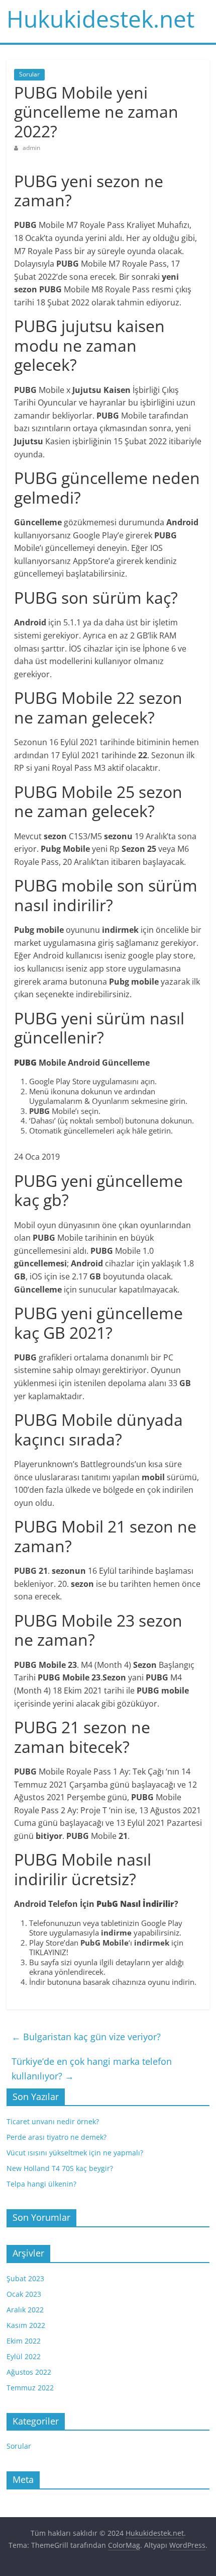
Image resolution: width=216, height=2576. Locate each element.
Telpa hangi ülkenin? (41, 2184)
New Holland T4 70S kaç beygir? (60, 2168)
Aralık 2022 (25, 2310)
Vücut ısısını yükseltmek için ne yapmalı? (75, 2153)
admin (31, 148)
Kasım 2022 (26, 2325)
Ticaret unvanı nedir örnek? (53, 2121)
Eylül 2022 (24, 2356)
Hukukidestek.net (100, 19)
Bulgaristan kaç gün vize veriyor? (86, 2037)
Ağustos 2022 (29, 2372)
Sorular (29, 74)
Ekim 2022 (24, 2341)
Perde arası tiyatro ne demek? (57, 2137)
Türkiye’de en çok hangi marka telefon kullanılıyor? (92, 2069)
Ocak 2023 (24, 2294)
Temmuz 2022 (30, 2388)
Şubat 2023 (25, 2278)
